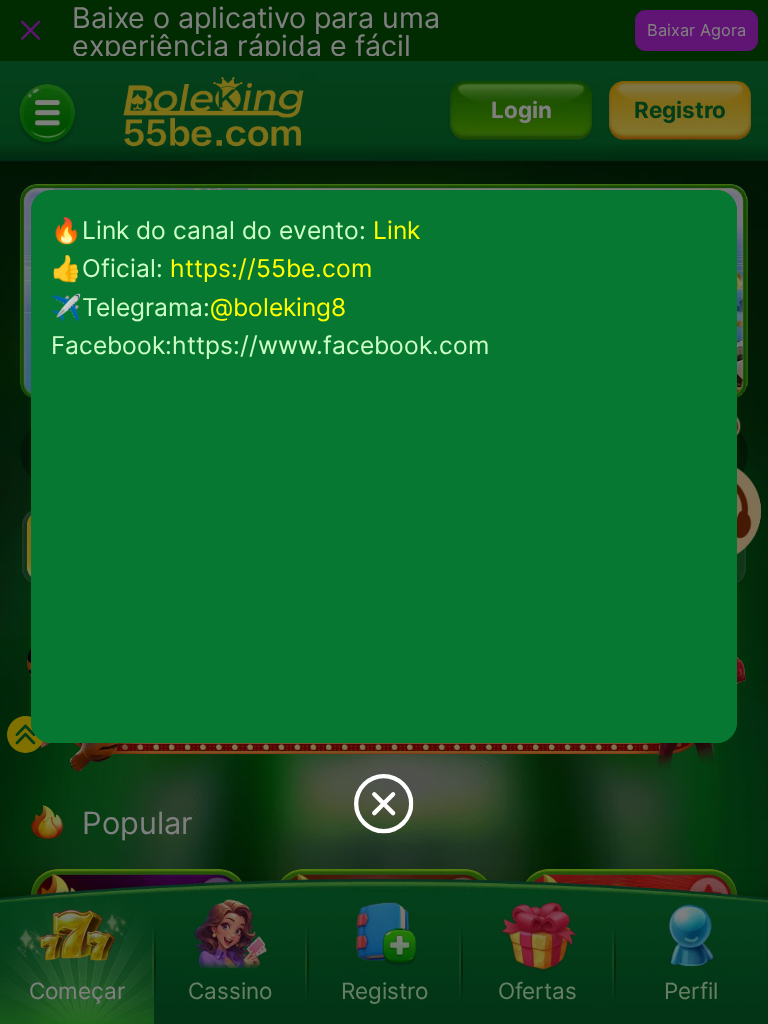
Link (396, 230)
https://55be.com (271, 268)
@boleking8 (278, 307)
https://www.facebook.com (330, 345)
